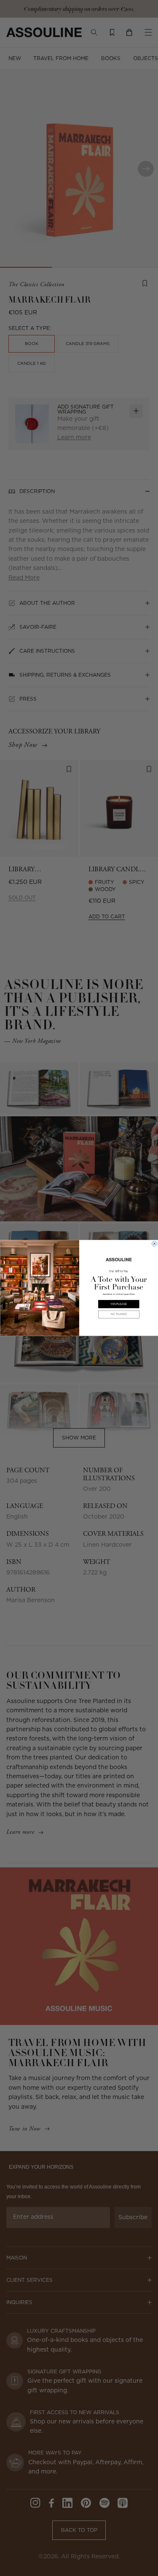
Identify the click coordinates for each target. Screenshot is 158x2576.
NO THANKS (118, 1314)
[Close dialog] (154, 1244)
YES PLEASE (119, 1304)
